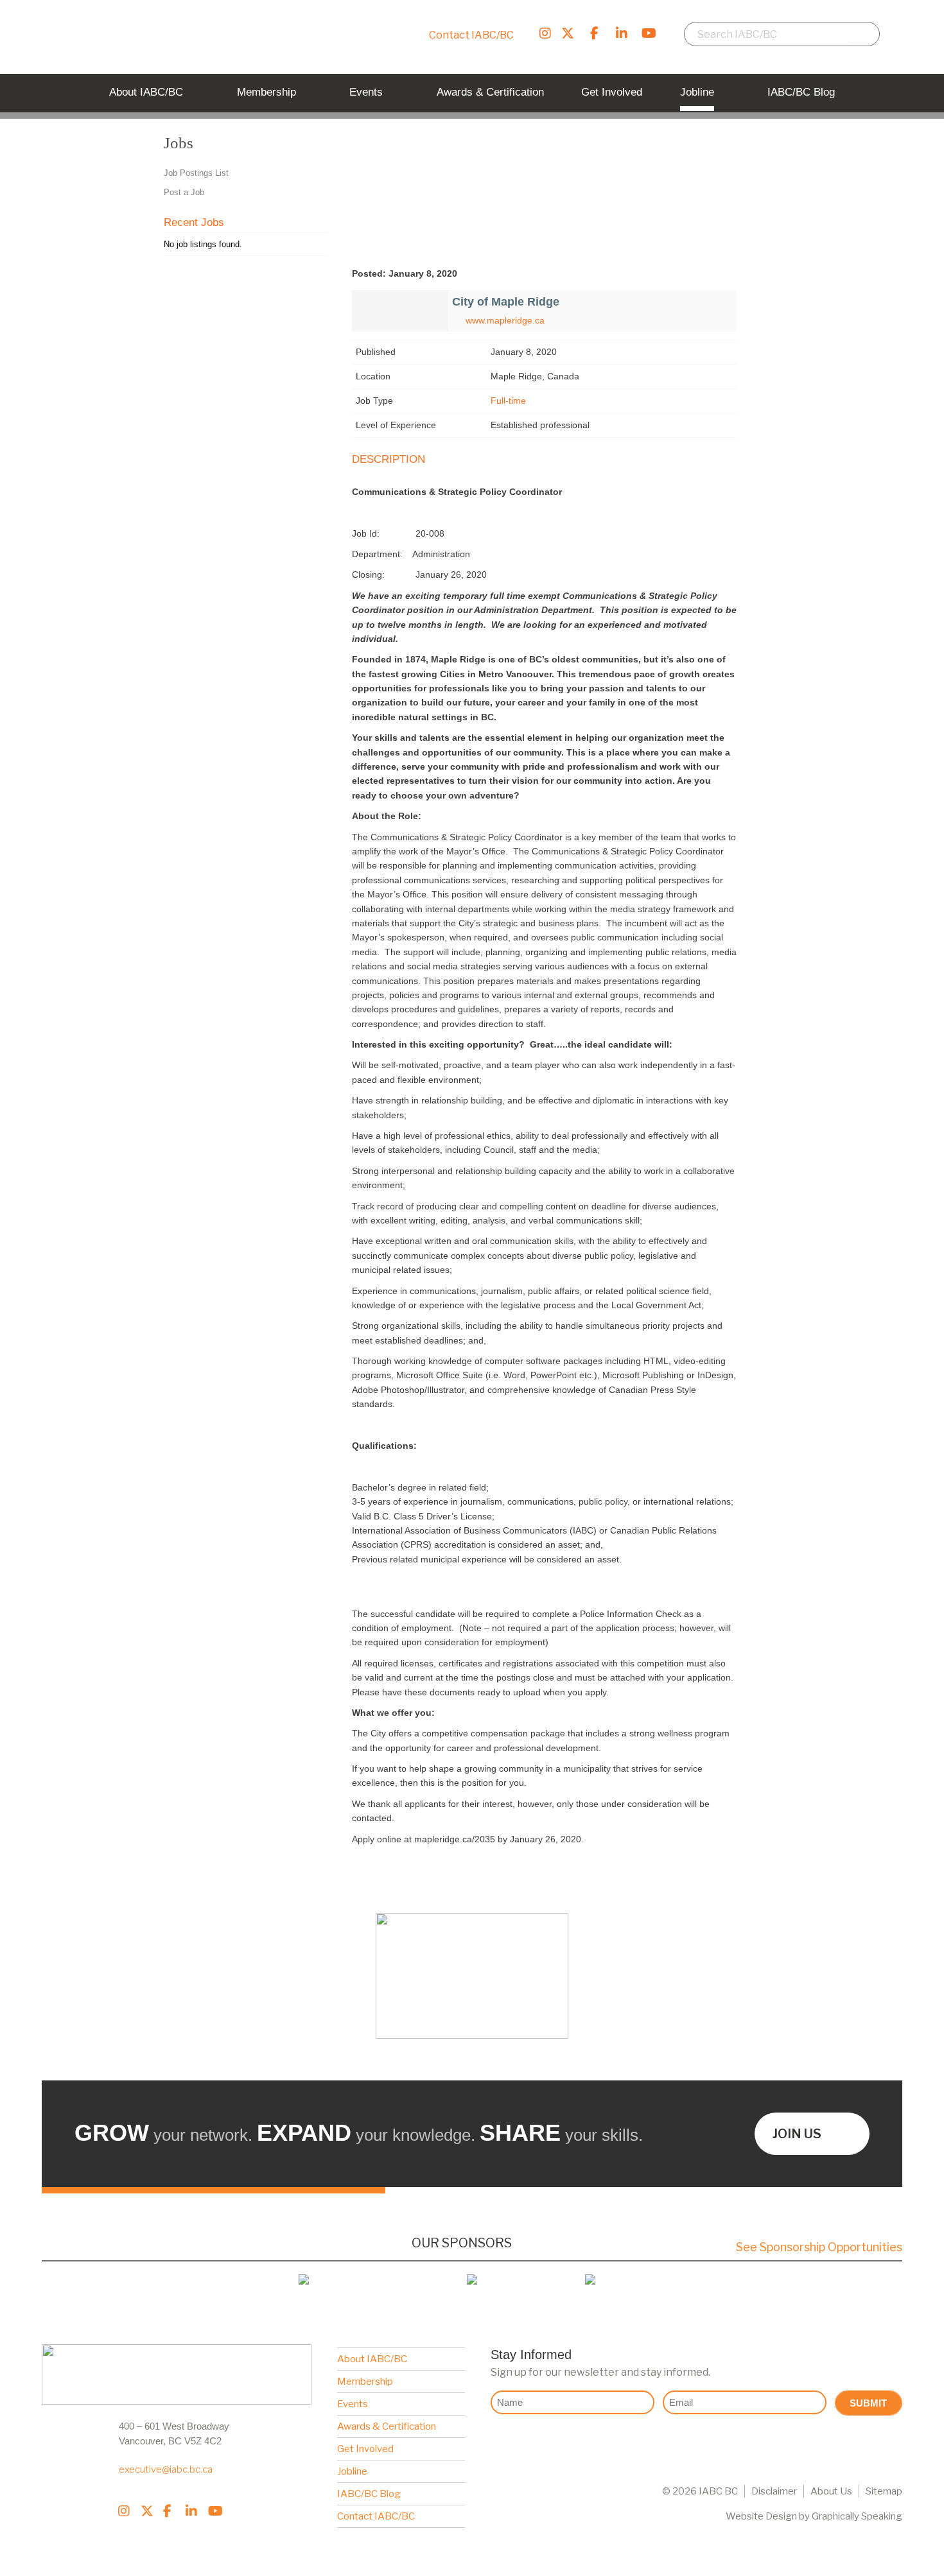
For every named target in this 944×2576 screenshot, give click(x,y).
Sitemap (884, 2491)
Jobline (352, 2471)
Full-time (508, 401)
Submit (868, 2403)
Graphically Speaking (857, 2516)
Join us (797, 2134)
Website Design (761, 2516)
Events (353, 2404)
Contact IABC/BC (471, 35)
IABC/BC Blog (369, 2494)
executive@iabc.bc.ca (166, 2469)
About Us (831, 2491)
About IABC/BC (372, 2359)
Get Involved (365, 2449)
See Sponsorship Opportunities (819, 2247)
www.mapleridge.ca (505, 320)
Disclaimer (774, 2491)
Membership (365, 2382)
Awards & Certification (387, 2426)
